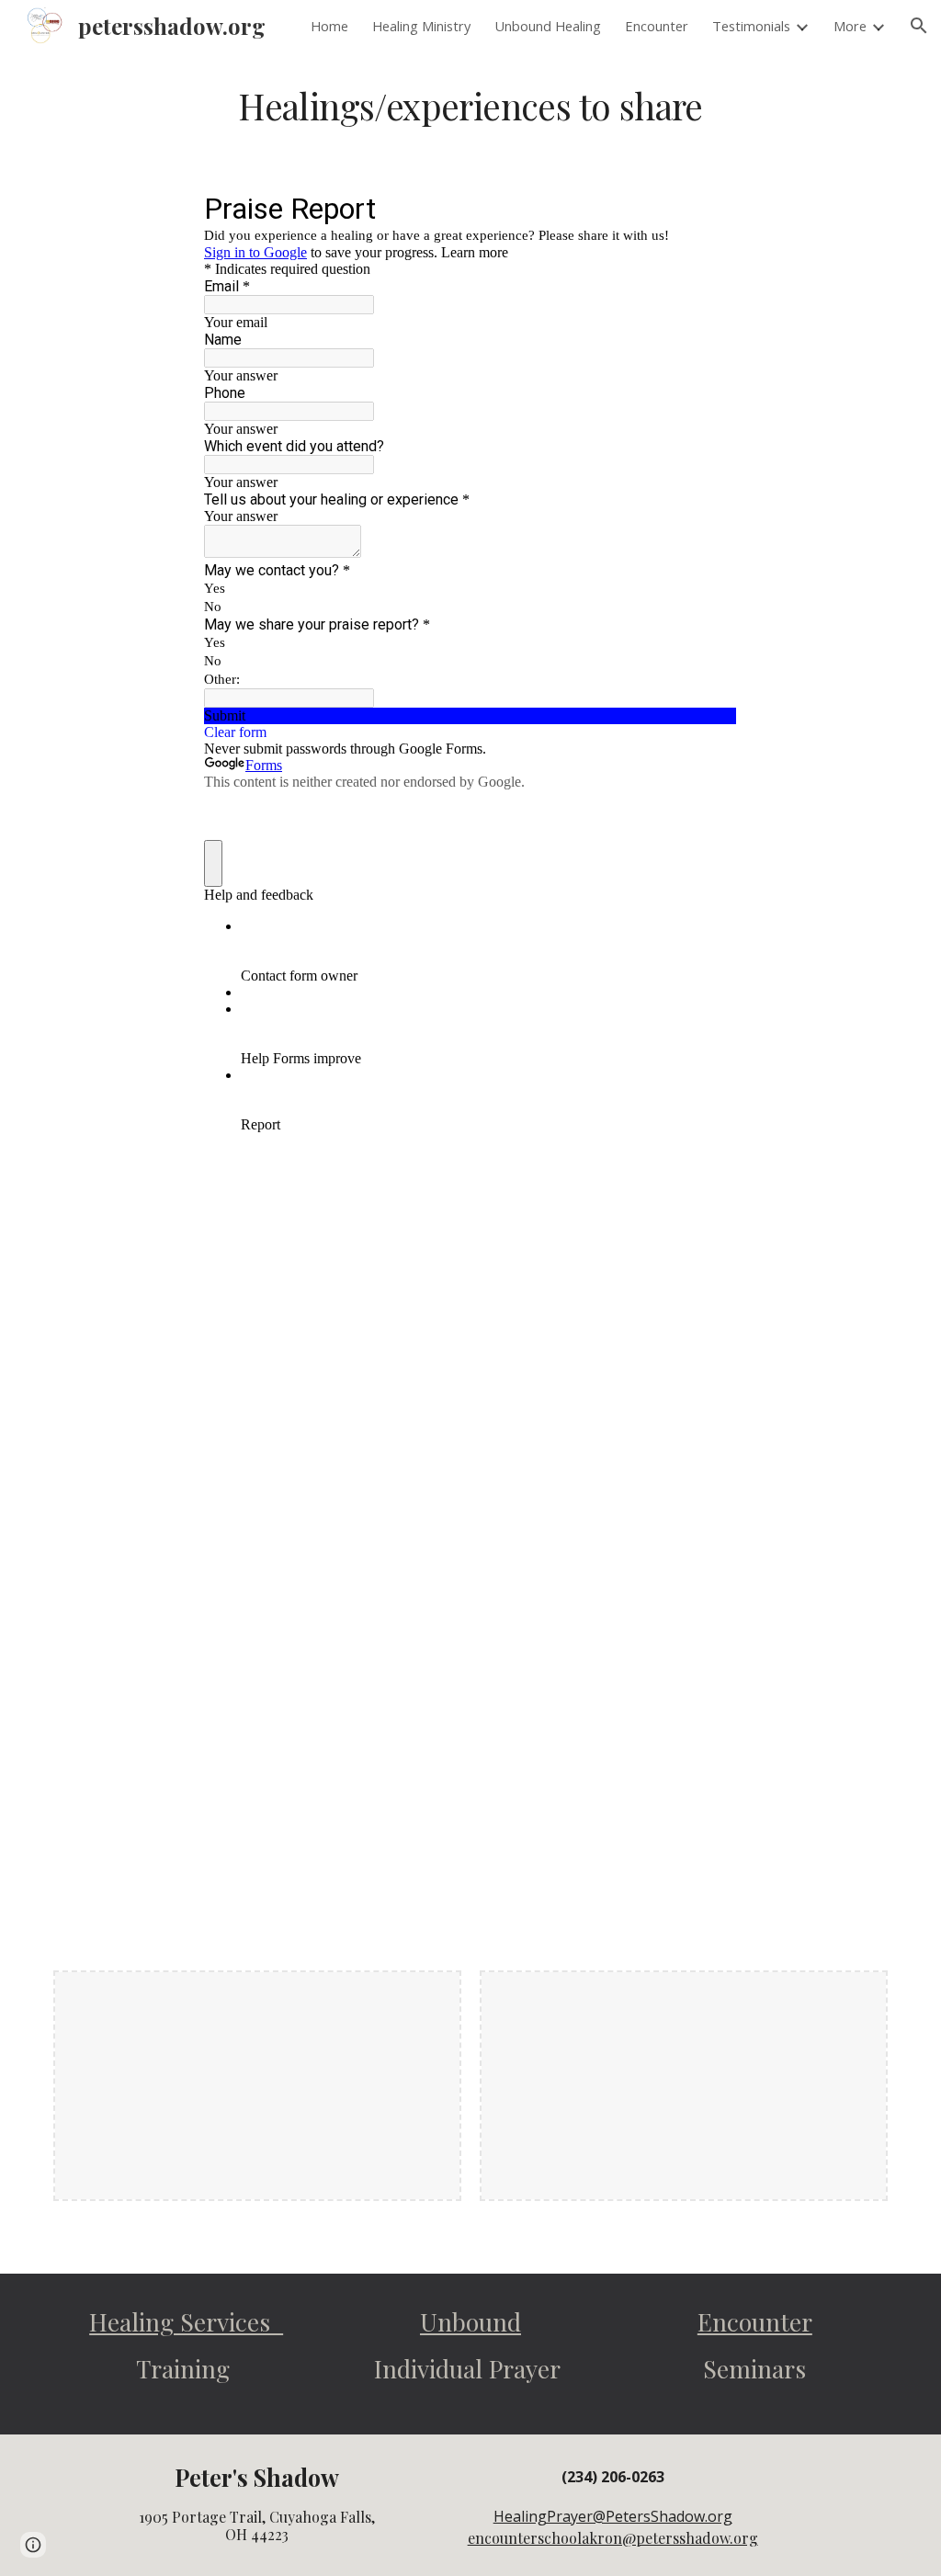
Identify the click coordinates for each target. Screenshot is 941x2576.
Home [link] (329, 26)
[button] (919, 26)
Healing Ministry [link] (421, 26)
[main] (470, 107)
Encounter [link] (657, 26)
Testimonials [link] (751, 26)
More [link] (850, 26)
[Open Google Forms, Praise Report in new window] (709, 208)
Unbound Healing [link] (548, 26)
